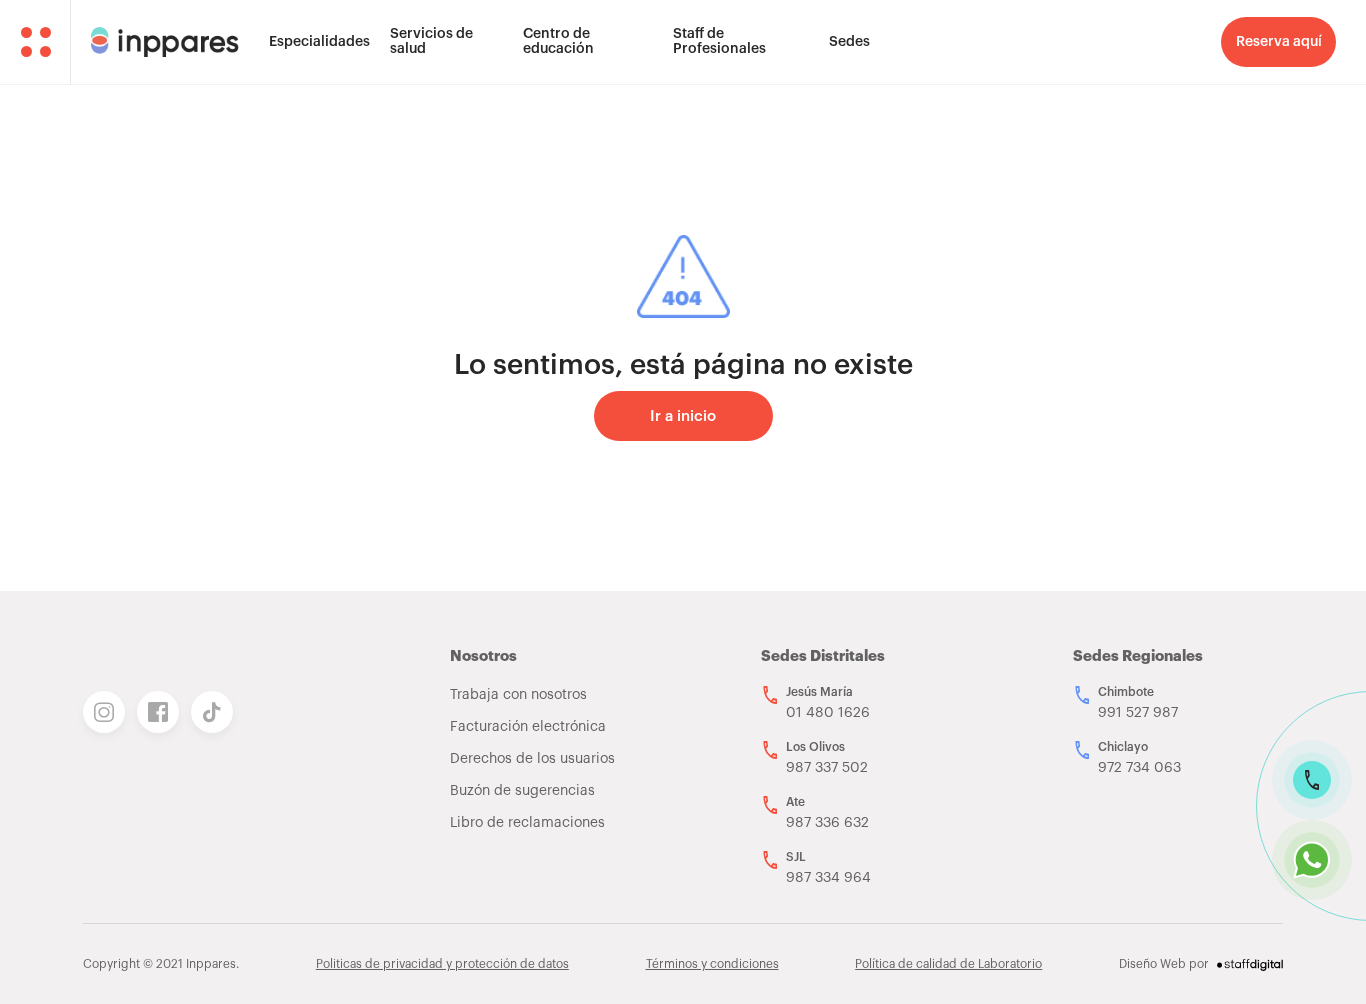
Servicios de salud (431, 41)
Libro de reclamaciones (527, 823)
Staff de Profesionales (719, 41)
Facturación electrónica (528, 727)
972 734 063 (1139, 768)
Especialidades (319, 42)
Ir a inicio (683, 416)
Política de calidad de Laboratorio (948, 964)
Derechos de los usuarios (532, 759)
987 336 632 (827, 823)
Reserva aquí (1279, 42)
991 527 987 (1138, 713)
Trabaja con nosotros (518, 695)
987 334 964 (828, 878)
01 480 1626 (828, 713)
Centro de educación (558, 41)
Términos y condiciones (712, 964)
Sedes (849, 42)
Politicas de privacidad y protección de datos (442, 964)
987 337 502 (827, 768)
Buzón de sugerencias (522, 791)
